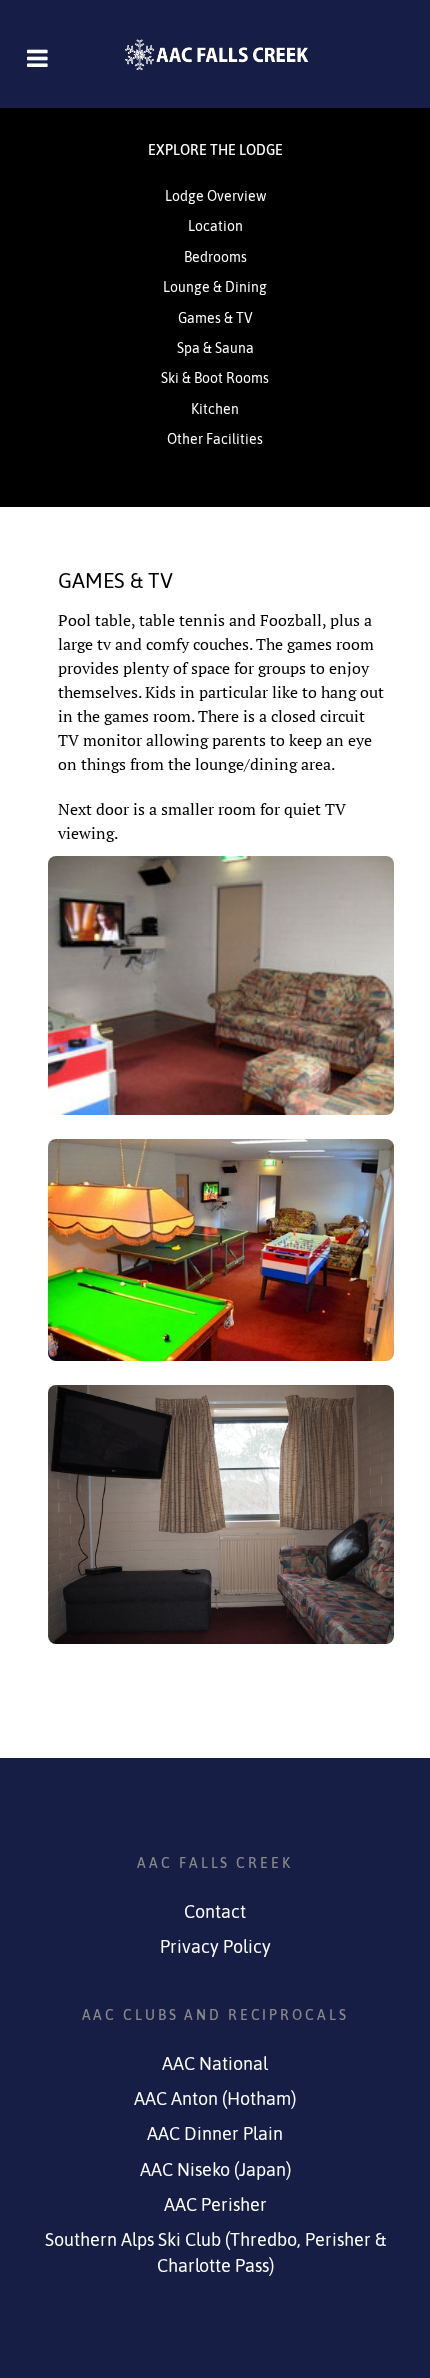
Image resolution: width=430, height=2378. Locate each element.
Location (215, 226)
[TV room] (221, 1515)
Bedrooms (215, 257)
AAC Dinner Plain (215, 2134)
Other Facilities (215, 439)
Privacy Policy (215, 1947)
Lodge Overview (215, 196)
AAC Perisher (215, 2205)
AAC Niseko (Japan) (215, 2170)
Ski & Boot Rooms (215, 378)
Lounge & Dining (215, 287)
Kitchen (215, 409)
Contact (215, 1912)
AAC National (215, 2064)
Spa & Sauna (215, 348)
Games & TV (215, 318)
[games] (221, 1249)
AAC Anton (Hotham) (215, 2099)
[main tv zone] (221, 986)
